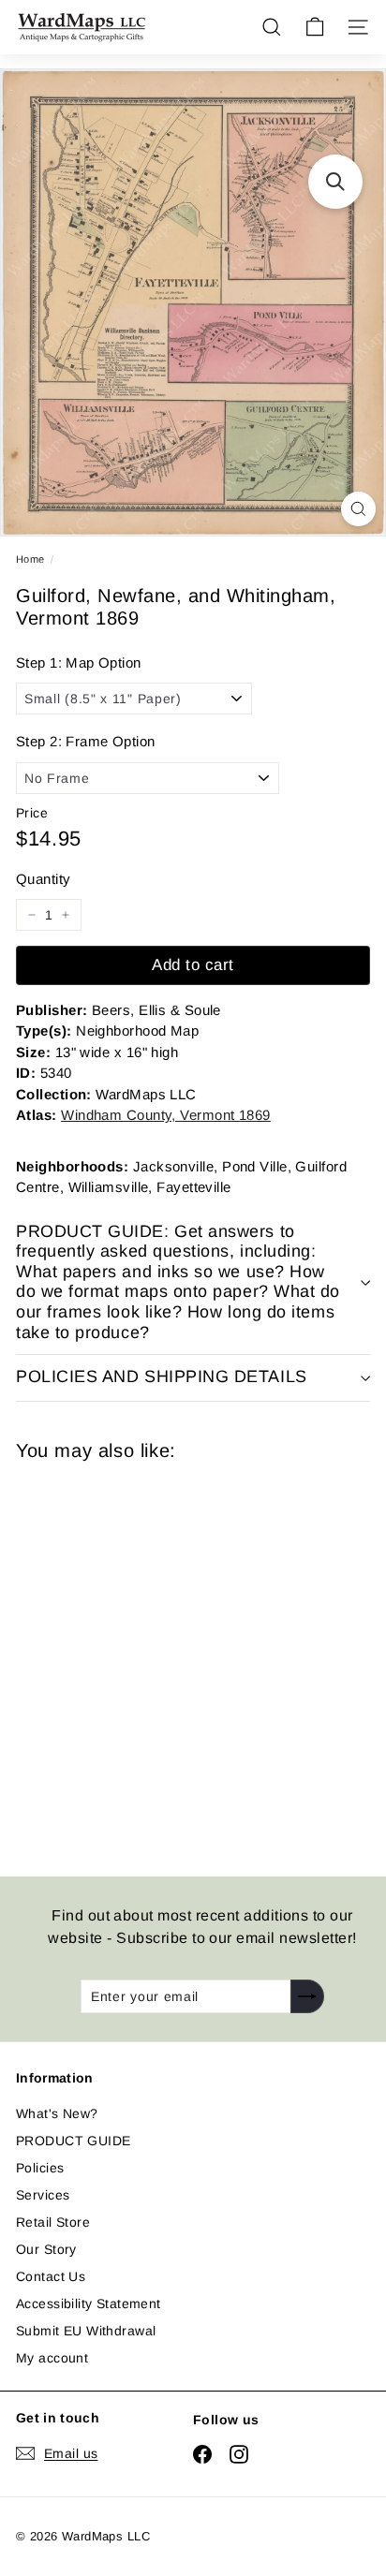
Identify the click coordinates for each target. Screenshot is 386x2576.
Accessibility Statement (89, 2304)
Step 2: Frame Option (85, 741)
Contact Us (51, 2276)
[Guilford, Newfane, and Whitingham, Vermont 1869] (149, 1657)
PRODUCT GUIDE (73, 2141)
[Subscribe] (307, 1996)
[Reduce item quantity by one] (32, 915)
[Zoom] (358, 509)
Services (43, 2195)
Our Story (46, 2249)
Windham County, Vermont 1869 (166, 1115)
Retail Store (53, 2222)
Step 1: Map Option (79, 662)
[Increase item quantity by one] (66, 915)
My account (52, 2358)
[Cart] (315, 27)
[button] (335, 182)
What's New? (57, 2113)
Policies (40, 2168)
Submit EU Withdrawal (86, 2331)
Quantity (43, 879)
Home (30, 559)
